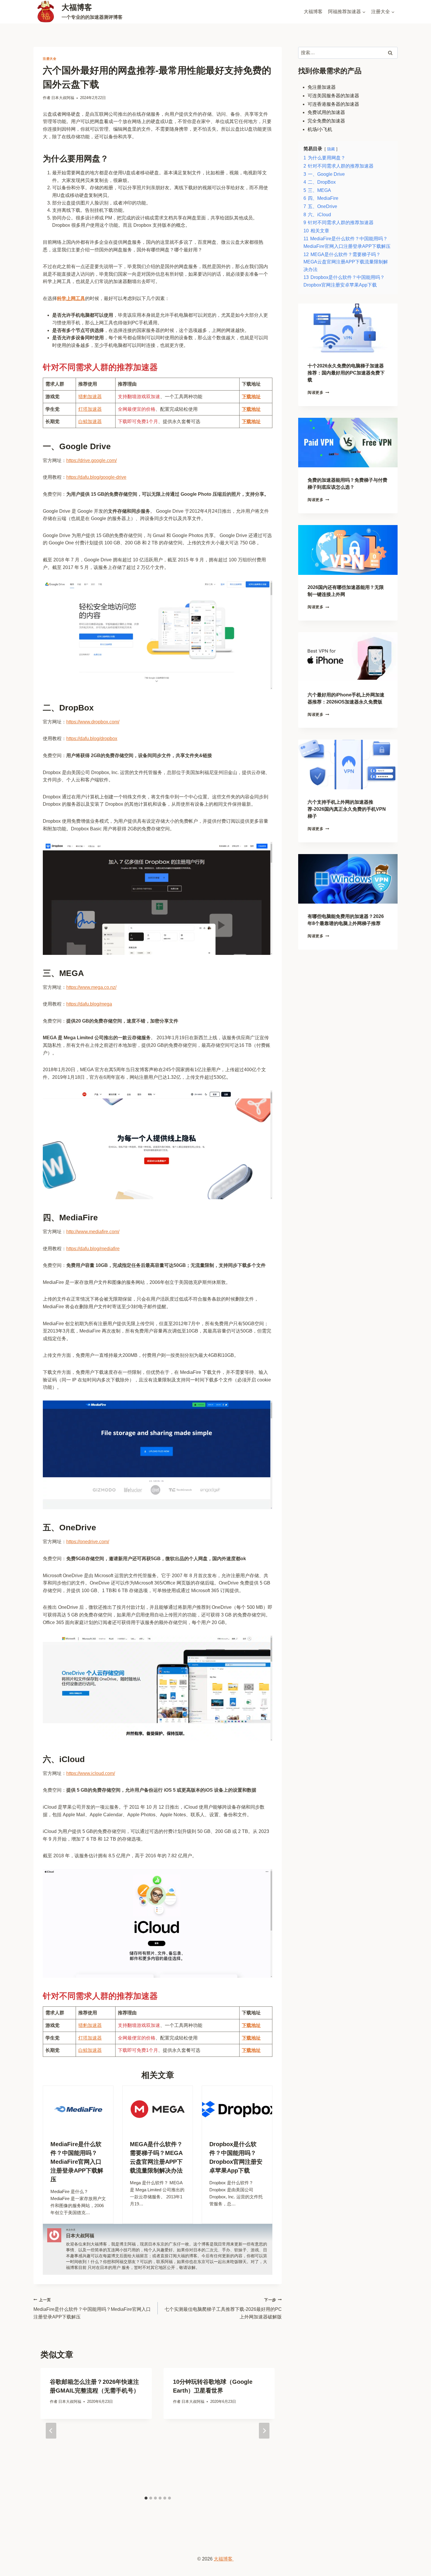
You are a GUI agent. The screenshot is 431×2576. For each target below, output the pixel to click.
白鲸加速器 (90, 421)
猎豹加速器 (90, 397)
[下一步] (264, 2431)
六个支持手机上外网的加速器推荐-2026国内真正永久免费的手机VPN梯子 (347, 809)
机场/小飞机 (320, 129)
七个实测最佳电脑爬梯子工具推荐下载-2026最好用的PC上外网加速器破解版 (223, 2308)
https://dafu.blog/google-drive (96, 477)
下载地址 (251, 421)
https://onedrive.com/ (88, 1542)
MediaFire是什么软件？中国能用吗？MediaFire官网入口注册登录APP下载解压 (77, 2162)
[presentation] (78, 2109)
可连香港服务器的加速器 (333, 104)
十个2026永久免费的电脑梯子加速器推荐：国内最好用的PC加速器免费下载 (346, 373)
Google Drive (85, 446)
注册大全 (50, 59)
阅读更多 (318, 392)
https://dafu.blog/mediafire (93, 1249)
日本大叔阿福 (63, 98)
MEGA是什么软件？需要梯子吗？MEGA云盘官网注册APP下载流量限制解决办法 (156, 2157)
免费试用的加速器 (326, 113)
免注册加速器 (322, 87)
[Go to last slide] (51, 2431)
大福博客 (313, 12)
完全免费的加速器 (326, 121)
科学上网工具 (71, 298)
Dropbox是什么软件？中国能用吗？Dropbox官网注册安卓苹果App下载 (236, 2157)
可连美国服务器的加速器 (333, 96)
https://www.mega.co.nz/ (91, 987)
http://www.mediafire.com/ (93, 1232)
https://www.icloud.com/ (91, 1773)
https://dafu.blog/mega (89, 1004)
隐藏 (331, 149)
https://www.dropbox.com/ (93, 722)
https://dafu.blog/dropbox (92, 738)
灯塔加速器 (90, 409)
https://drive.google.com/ (91, 460)
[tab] (146, 2498)
